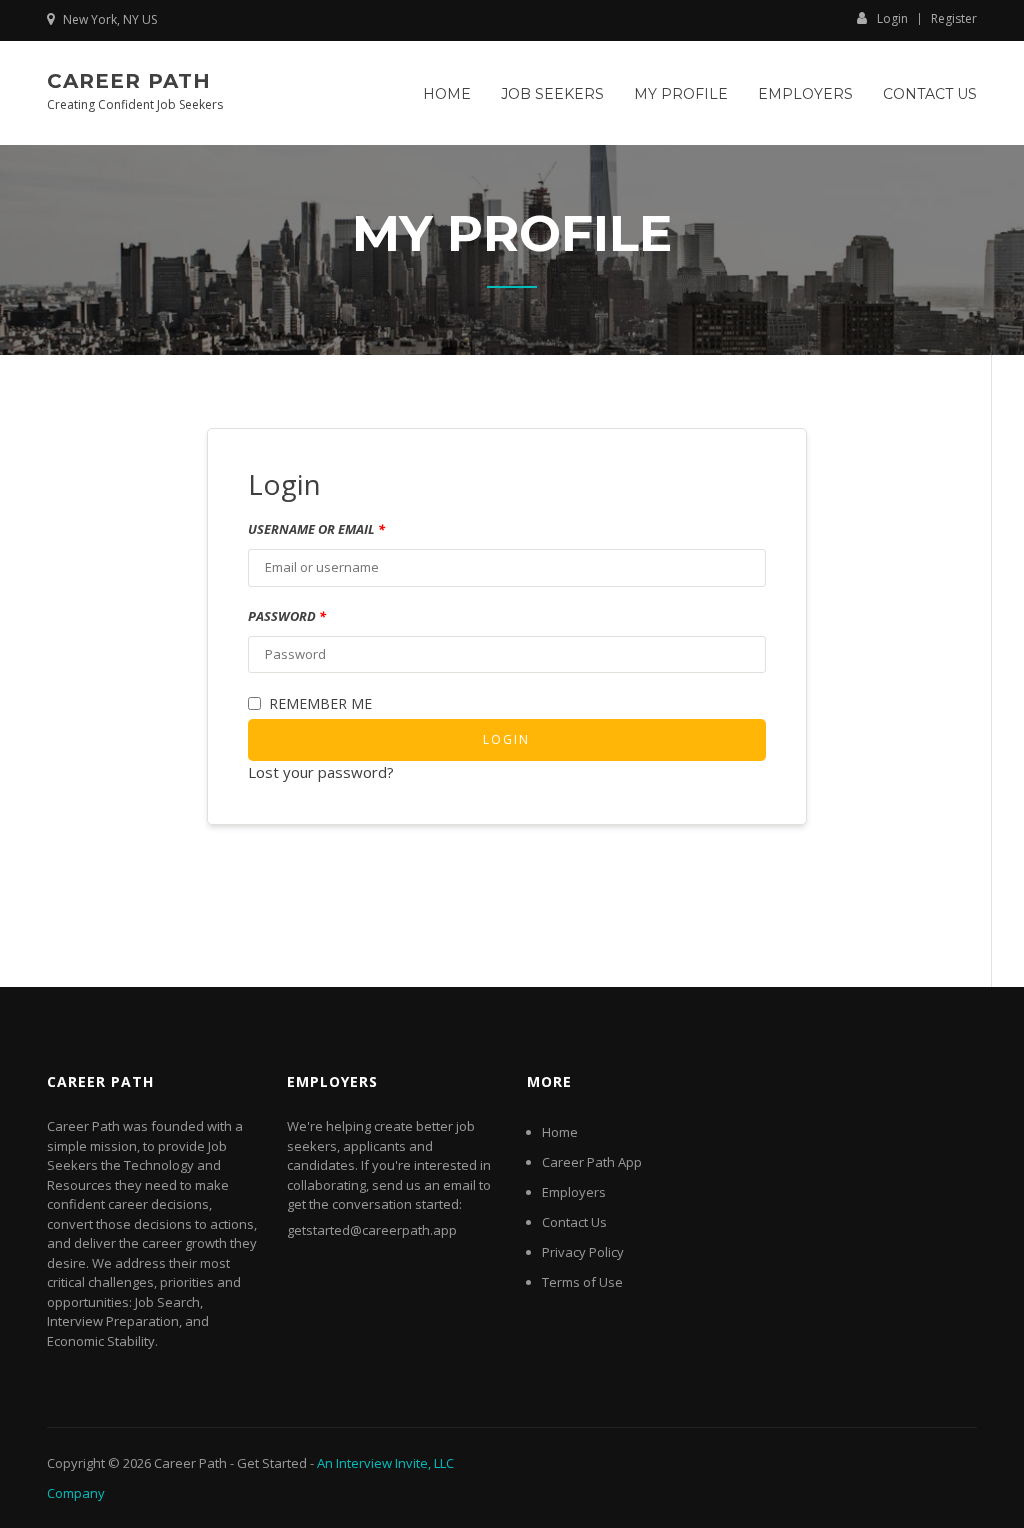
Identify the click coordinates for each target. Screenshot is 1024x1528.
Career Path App (592, 1162)
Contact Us (930, 94)
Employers (805, 94)
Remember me (320, 703)
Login (892, 18)
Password (287, 616)
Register (954, 19)
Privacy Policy (583, 1252)
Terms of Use (582, 1282)
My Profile (681, 94)
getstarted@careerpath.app (372, 1230)
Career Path (129, 81)
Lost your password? (321, 772)
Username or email (316, 529)
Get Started (272, 1463)
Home (447, 94)
